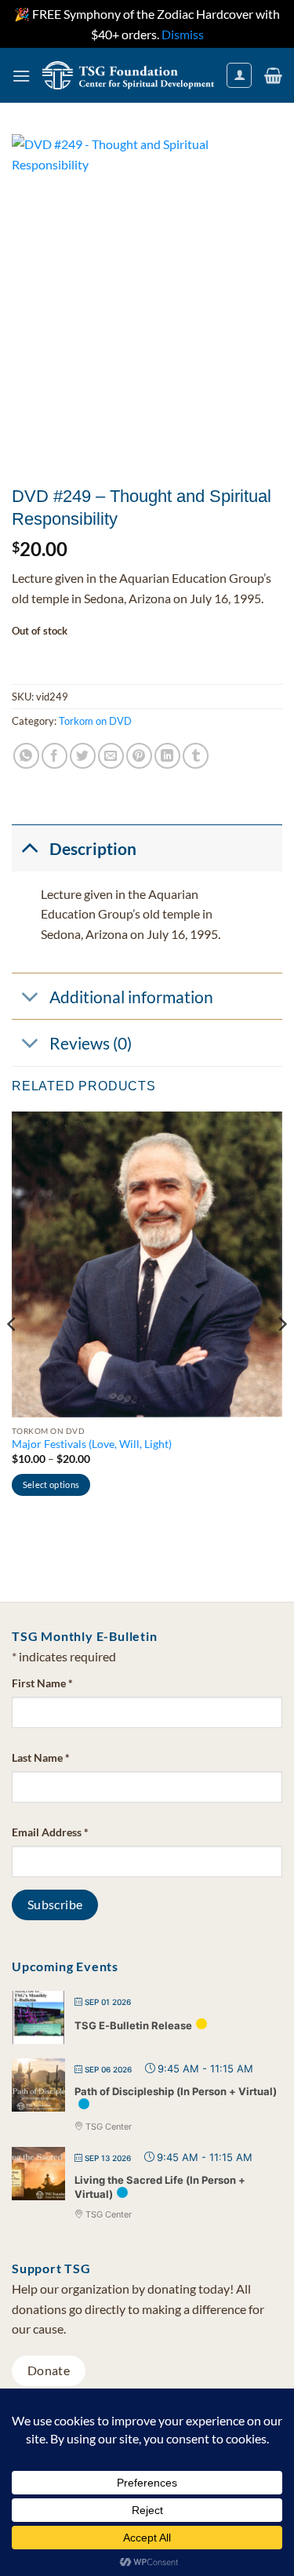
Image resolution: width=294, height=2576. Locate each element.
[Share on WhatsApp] (26, 756)
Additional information (131, 997)
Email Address (50, 1832)
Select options (51, 1484)
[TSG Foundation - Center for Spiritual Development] (128, 75)
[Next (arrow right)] (267, 1288)
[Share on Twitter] (83, 756)
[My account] (239, 75)
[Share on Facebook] (54, 756)
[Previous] (13, 1355)
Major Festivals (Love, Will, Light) (92, 1444)
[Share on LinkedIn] (167, 756)
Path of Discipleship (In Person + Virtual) (176, 2091)
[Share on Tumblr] (196, 756)
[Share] (208, 17)
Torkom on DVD (95, 721)
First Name (42, 1683)
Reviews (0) (91, 1043)
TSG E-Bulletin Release (133, 2025)
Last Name (41, 1757)
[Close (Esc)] (242, 17)
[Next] (281, 1355)
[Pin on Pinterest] (139, 756)
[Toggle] (30, 847)
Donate (49, 2370)
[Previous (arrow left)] (27, 1288)
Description (93, 848)
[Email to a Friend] (111, 756)
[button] (21, 76)
